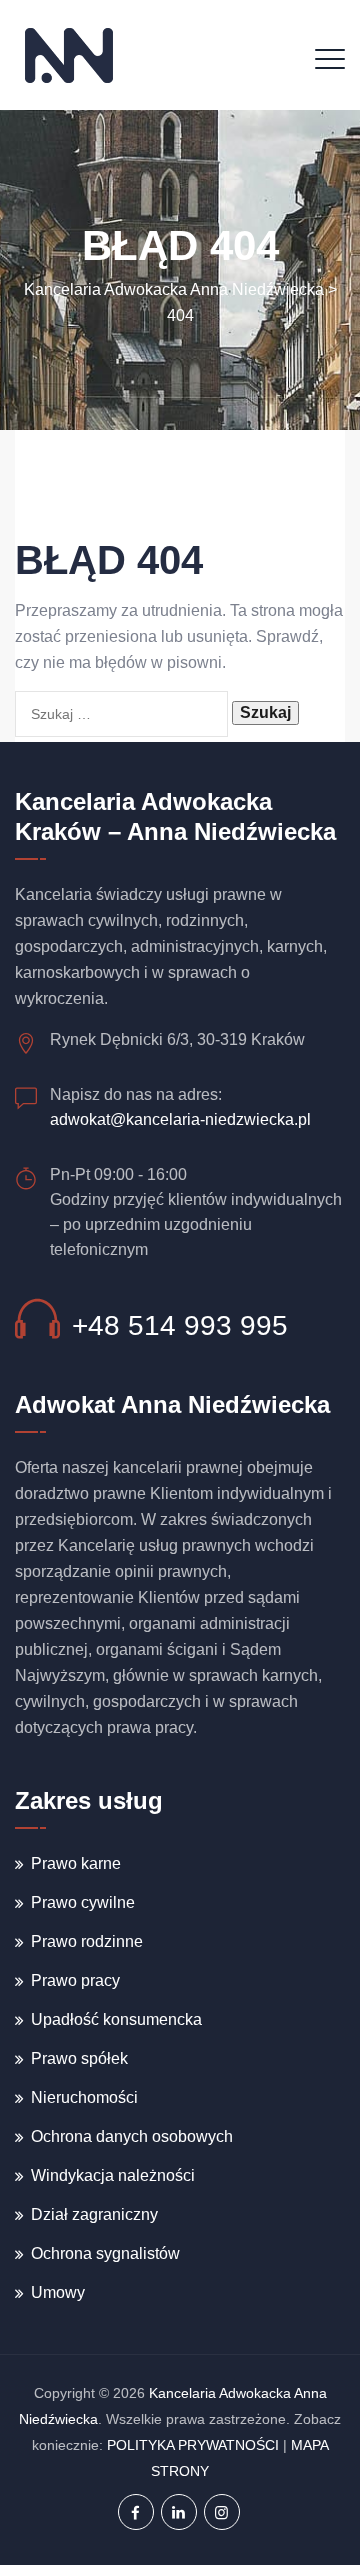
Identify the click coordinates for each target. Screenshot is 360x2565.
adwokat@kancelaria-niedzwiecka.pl (180, 1119)
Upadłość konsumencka (116, 2019)
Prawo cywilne (83, 1902)
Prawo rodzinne (87, 1941)
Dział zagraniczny (94, 2214)
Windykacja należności (113, 2175)
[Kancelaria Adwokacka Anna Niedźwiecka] (69, 55)
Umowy (58, 2292)
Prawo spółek (79, 2058)
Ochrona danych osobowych (132, 2136)
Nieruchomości (84, 2097)
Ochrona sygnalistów (105, 2253)
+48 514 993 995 (180, 1325)
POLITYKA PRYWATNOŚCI (193, 2445)
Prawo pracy (75, 1980)
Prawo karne (76, 1863)
